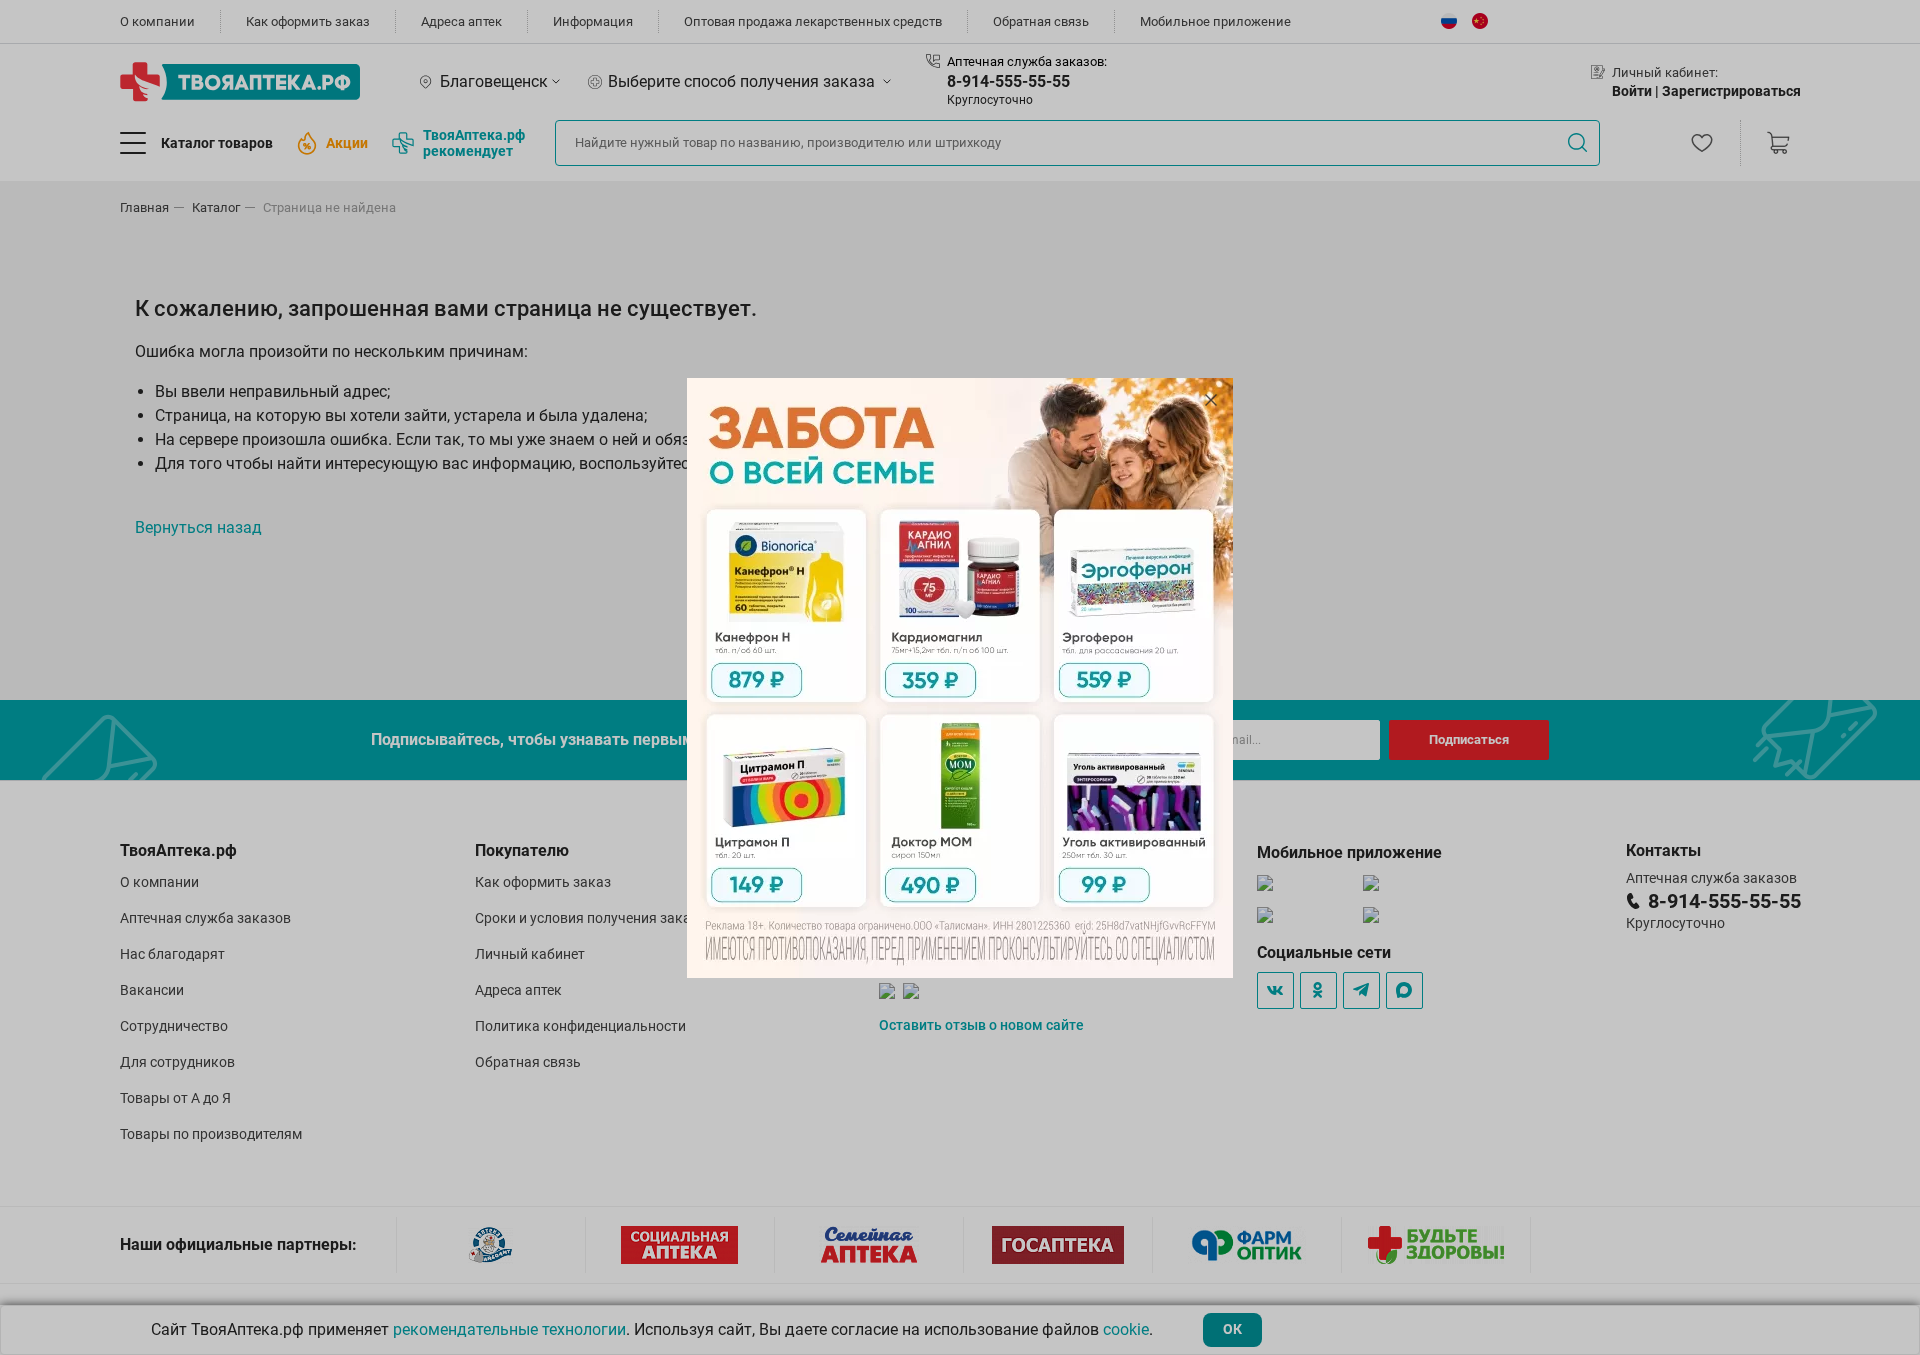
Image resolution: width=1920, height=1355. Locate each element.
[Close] (1211, 400)
